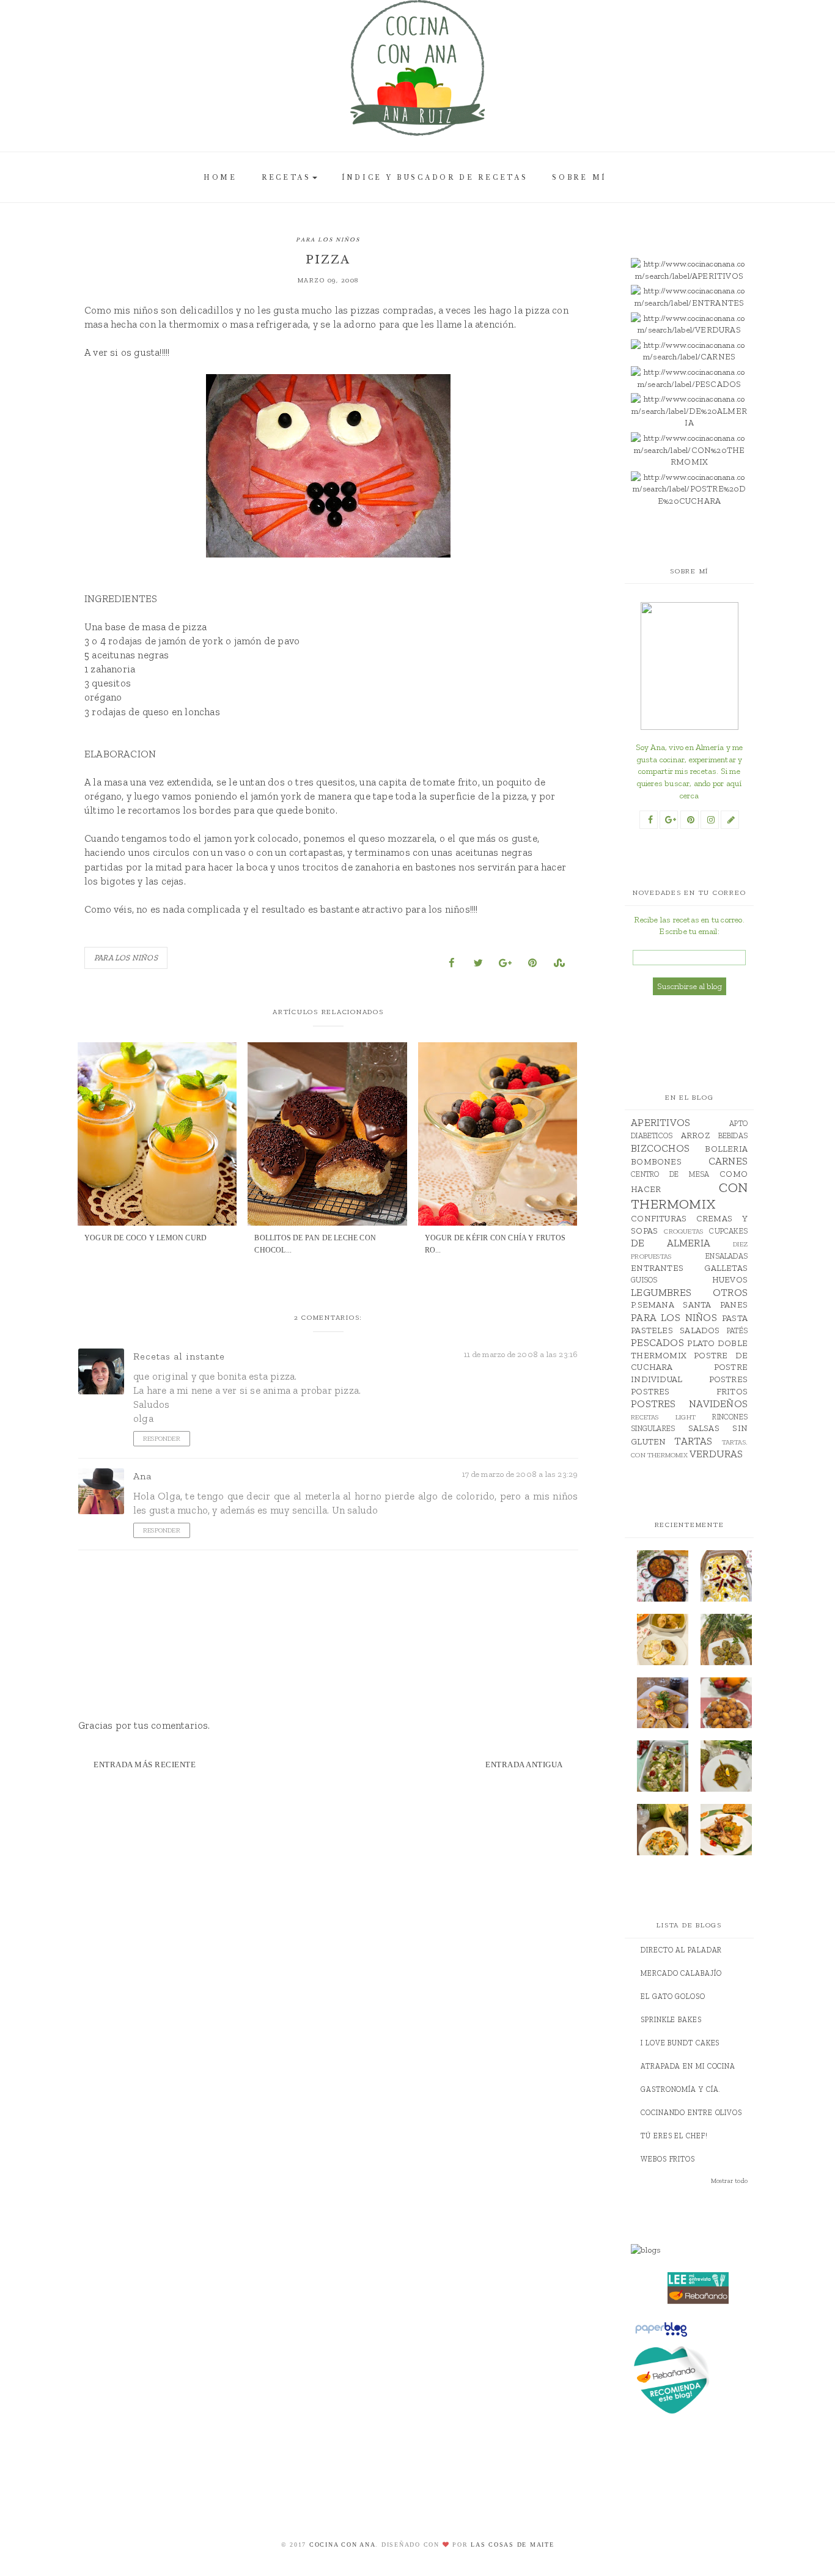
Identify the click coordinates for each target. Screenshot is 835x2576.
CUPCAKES (728, 1231)
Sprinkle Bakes (671, 2020)
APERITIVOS (660, 1122)
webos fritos (668, 2159)
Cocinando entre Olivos (691, 2113)
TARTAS (693, 1441)
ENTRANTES (657, 1268)
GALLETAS (726, 1268)
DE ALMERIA (671, 1243)
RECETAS (286, 178)
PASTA (735, 1318)
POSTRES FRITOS (689, 1392)
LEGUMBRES (661, 1292)
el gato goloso (673, 1996)
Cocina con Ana (343, 2545)
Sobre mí (579, 178)
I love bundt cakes (680, 2043)
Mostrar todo (729, 2181)
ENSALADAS (726, 1256)
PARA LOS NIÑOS (328, 240)
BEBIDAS (733, 1135)
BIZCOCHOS (660, 1148)
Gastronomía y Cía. (681, 2089)
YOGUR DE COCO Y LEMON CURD (145, 1238)
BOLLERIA (726, 1149)
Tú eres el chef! (674, 2136)
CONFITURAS (659, 1219)
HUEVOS (730, 1280)
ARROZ (695, 1135)
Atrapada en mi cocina (688, 2066)
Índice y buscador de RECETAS (435, 178)
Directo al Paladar (681, 1950)
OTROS (730, 1292)
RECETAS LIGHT (663, 1417)
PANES (734, 1305)
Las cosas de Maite (513, 2545)
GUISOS (644, 1280)
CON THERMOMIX (689, 1196)
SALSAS (704, 1428)
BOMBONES (656, 1162)
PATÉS (737, 1330)
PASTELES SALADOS (675, 1330)
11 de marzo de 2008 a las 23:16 (521, 1354)
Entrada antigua (524, 1765)
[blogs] (698, 2250)
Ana (142, 1476)
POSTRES (728, 1379)
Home (220, 178)
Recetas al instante (179, 1356)
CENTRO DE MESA (670, 1174)
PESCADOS (657, 1342)
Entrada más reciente (145, 1765)
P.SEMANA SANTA (671, 1305)
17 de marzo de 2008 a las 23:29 (520, 1474)
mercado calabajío (681, 1973)
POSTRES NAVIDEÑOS (689, 1404)
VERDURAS (716, 1454)
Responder (162, 1439)
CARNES (728, 1161)
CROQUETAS (683, 1231)
